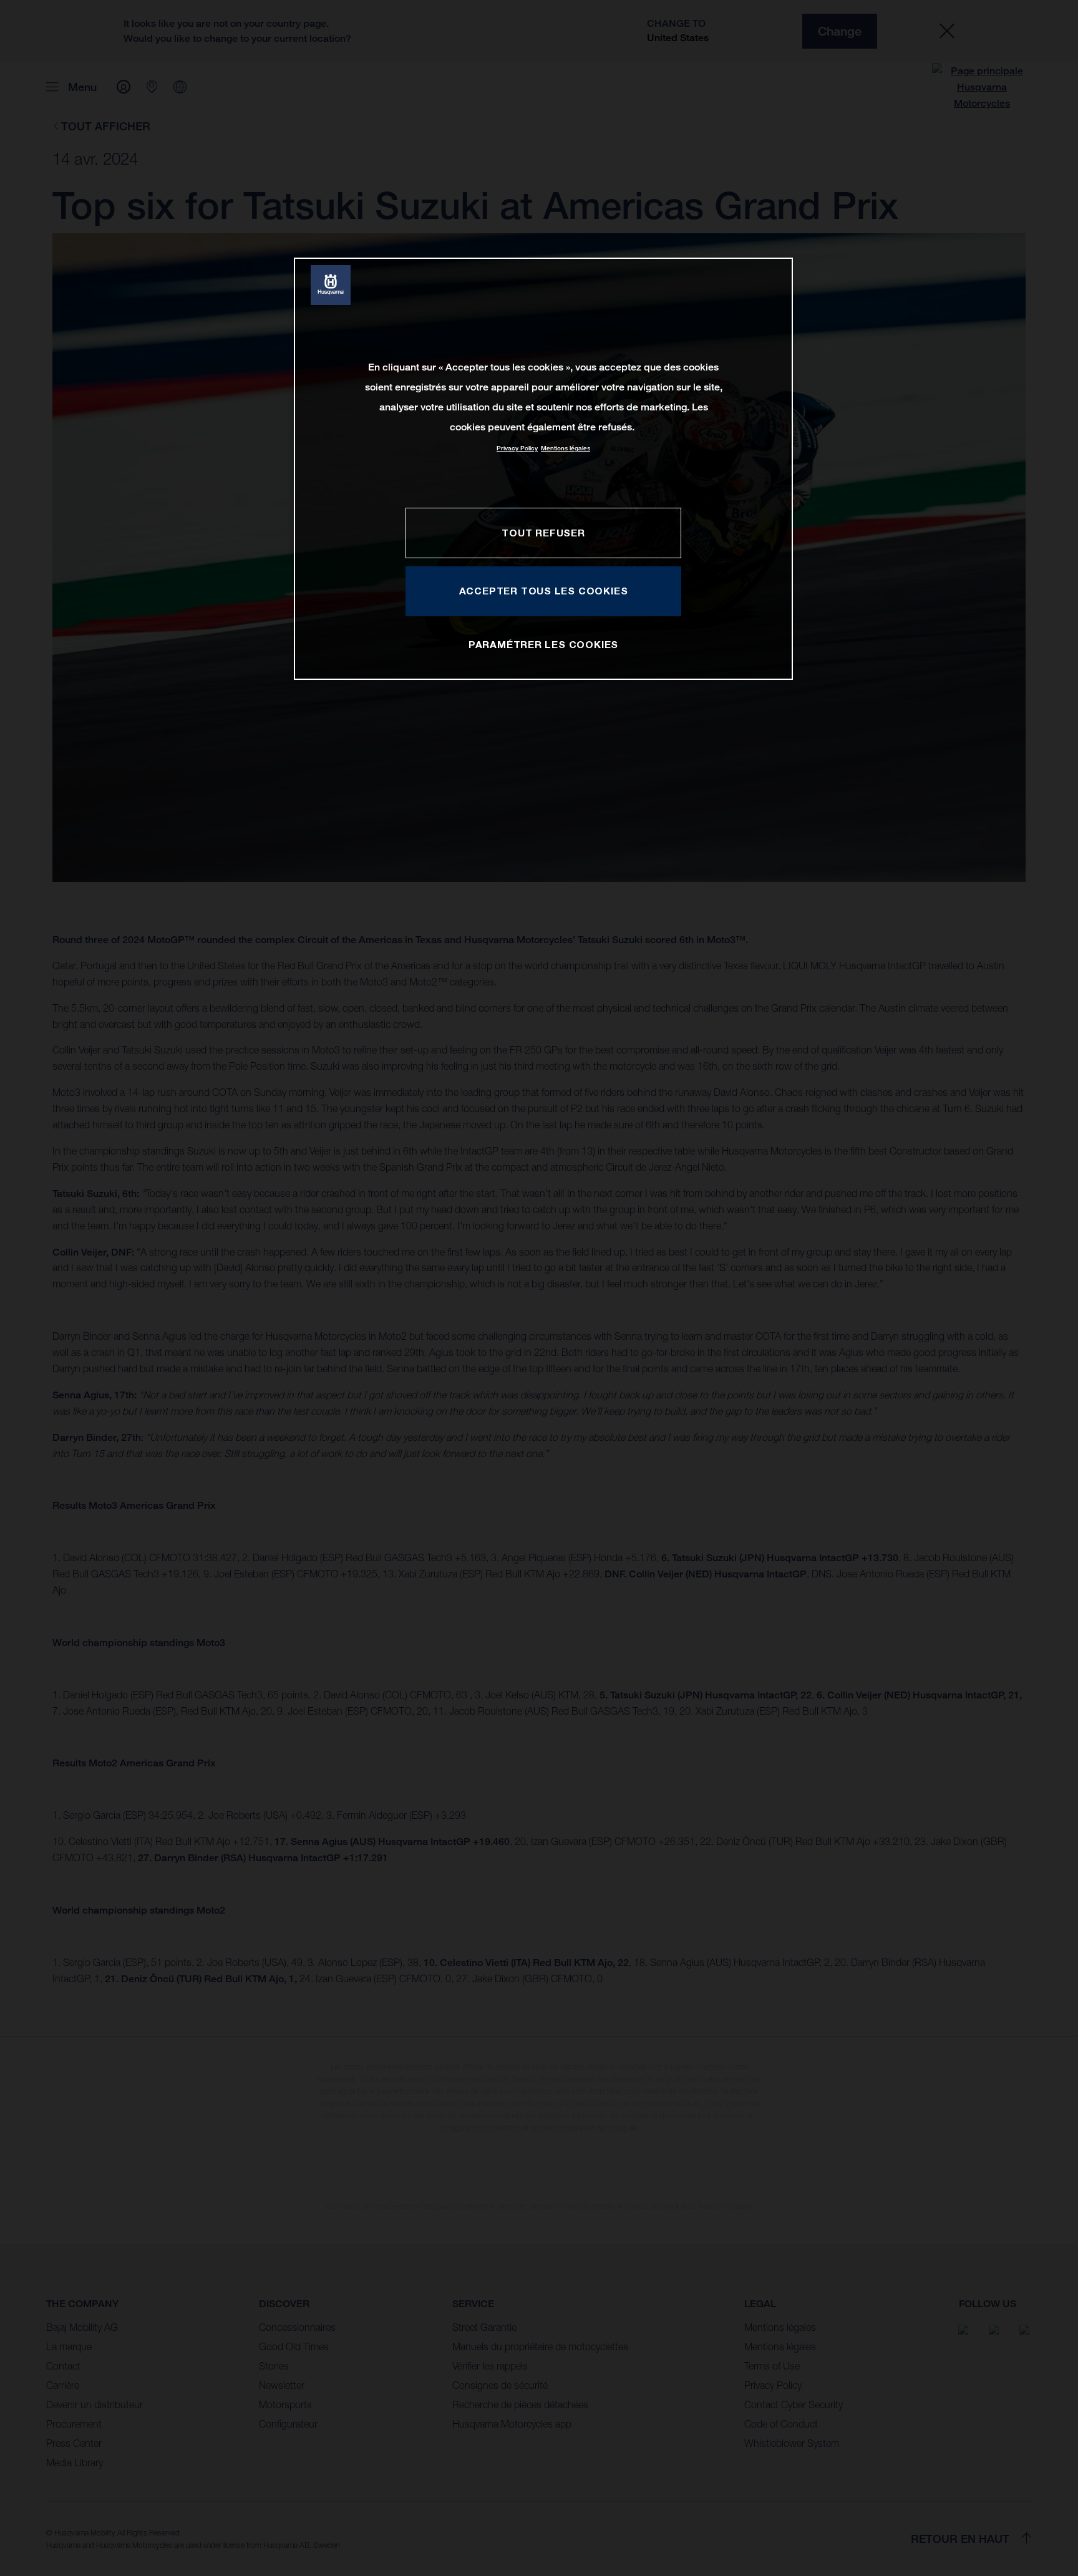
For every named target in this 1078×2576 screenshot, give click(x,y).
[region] (543, 469)
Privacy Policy (517, 448)
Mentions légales (566, 448)
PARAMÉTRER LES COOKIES (543, 644)
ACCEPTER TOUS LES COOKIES (544, 591)
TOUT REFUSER (543, 533)
